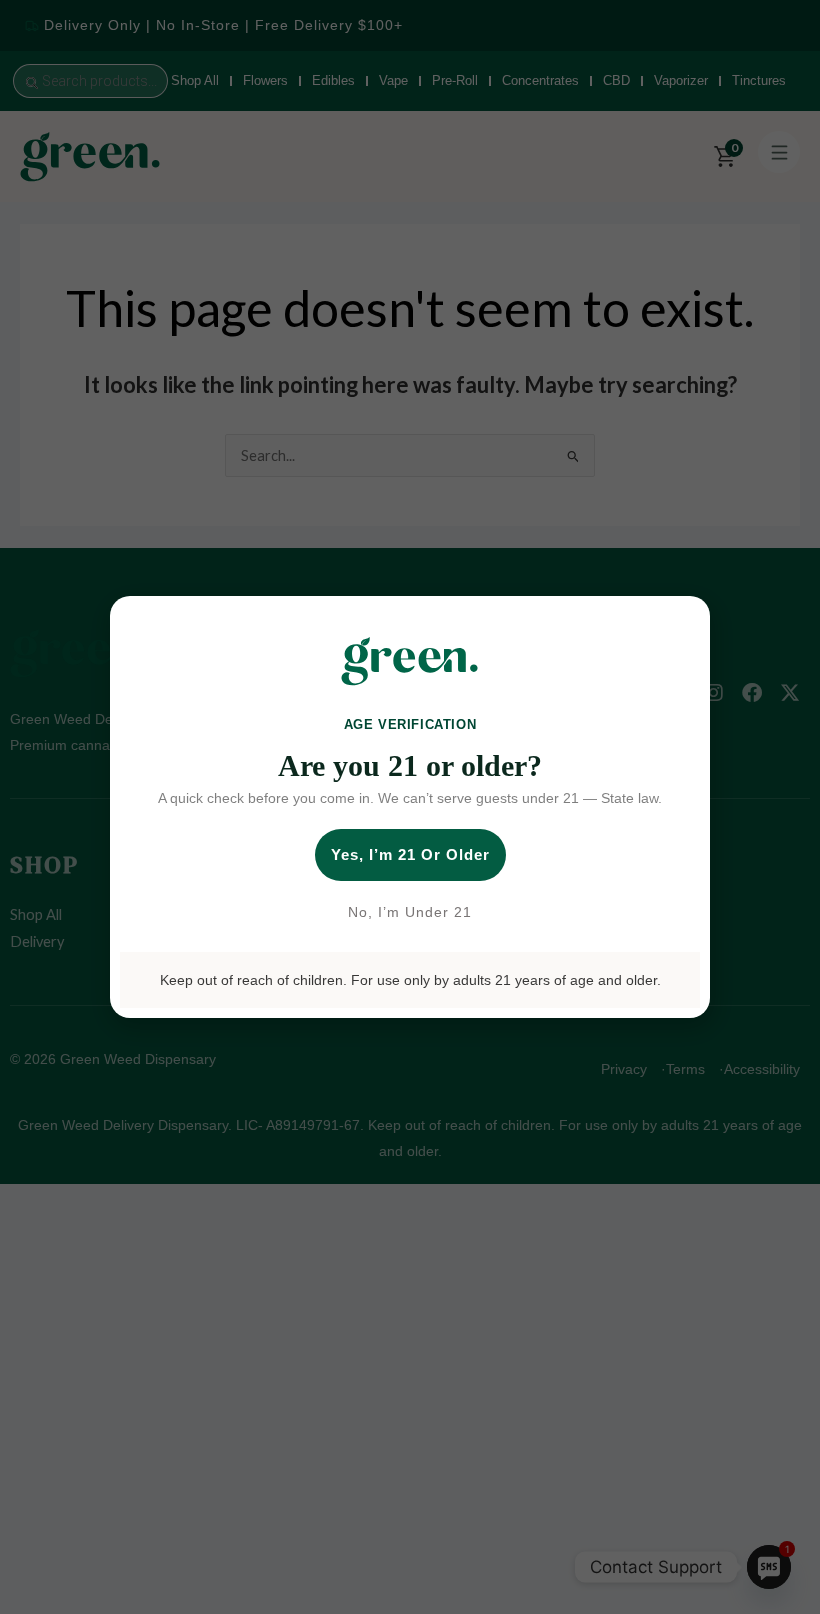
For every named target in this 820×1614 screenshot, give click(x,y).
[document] (410, 807)
